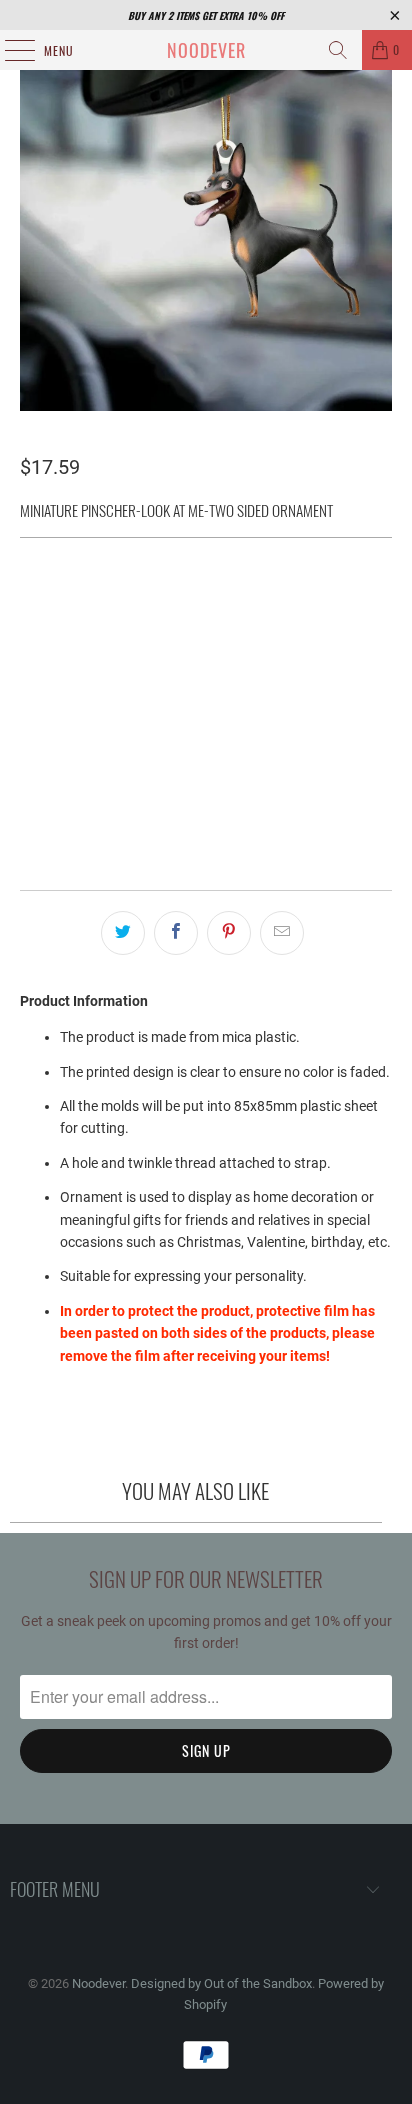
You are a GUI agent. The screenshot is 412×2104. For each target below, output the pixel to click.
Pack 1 (52, 604)
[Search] (338, 50)
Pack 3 (198, 604)
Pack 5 (271, 604)
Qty (30, 712)
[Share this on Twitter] (123, 933)
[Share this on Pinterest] (229, 933)
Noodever (206, 50)
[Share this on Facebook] (176, 933)
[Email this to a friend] (282, 933)
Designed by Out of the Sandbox (221, 1983)
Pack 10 (56, 657)
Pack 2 (125, 604)
